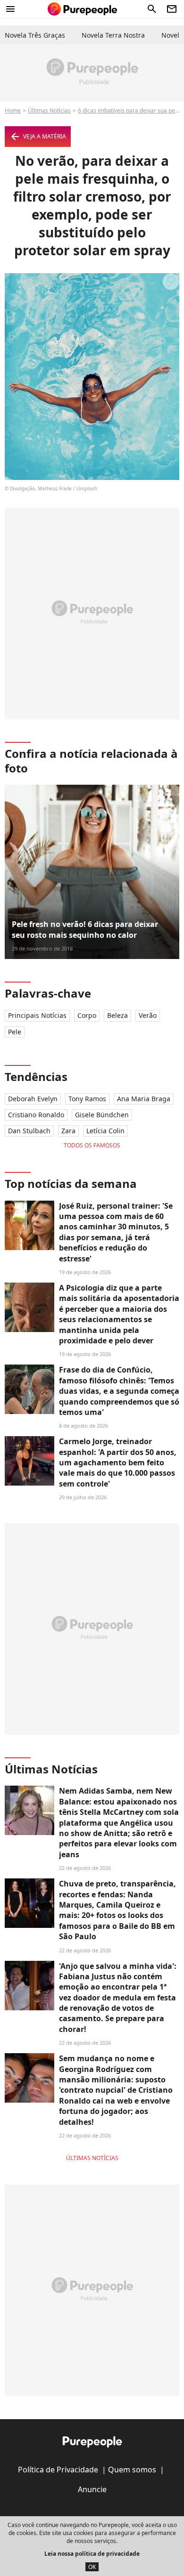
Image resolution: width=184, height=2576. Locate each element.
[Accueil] (82, 9)
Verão (148, 1015)
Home (13, 110)
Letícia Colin (105, 1131)
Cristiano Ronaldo (36, 1115)
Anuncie (92, 2489)
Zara (68, 1131)
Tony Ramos (87, 1099)
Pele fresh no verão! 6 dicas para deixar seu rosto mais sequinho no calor (85, 929)
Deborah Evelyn (33, 1099)
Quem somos (132, 2470)
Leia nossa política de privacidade (92, 2554)
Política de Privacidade (58, 2470)
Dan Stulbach (29, 1131)
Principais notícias (37, 1015)
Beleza (117, 1015)
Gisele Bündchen (102, 1115)
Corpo (87, 1015)
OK (92, 2567)
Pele (15, 1032)
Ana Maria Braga (144, 1099)
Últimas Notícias (49, 110)
